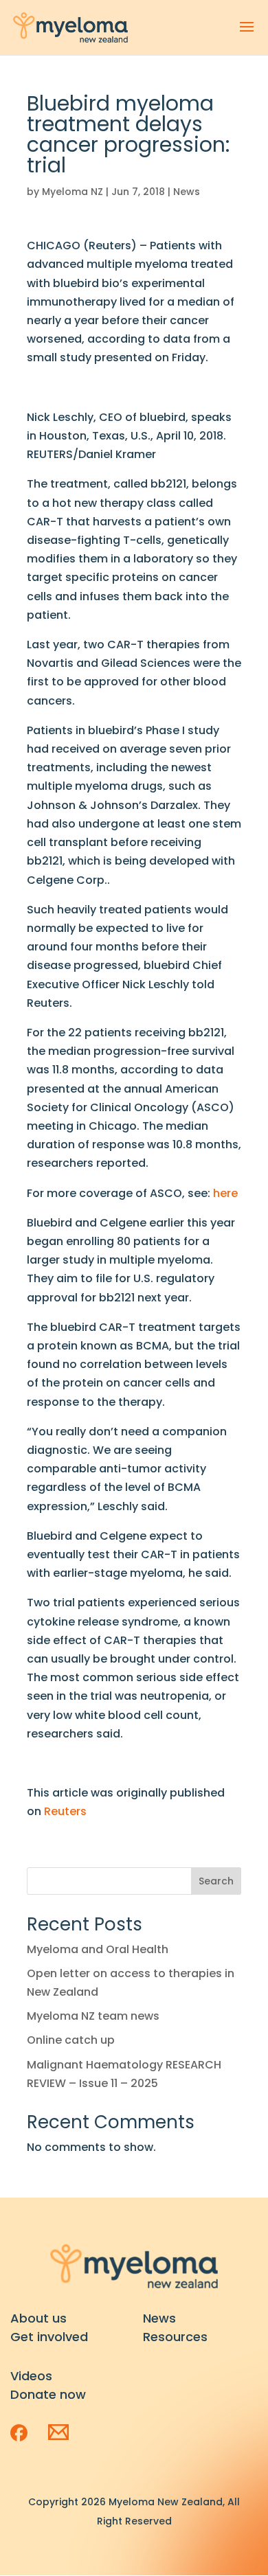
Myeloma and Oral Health (98, 1949)
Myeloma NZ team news (93, 2016)
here (225, 1193)
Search (216, 1881)
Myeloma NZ (72, 192)
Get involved (49, 2337)
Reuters (65, 1811)
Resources (175, 2337)
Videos (31, 2376)
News (187, 192)
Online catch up (71, 2040)
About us (38, 2318)
